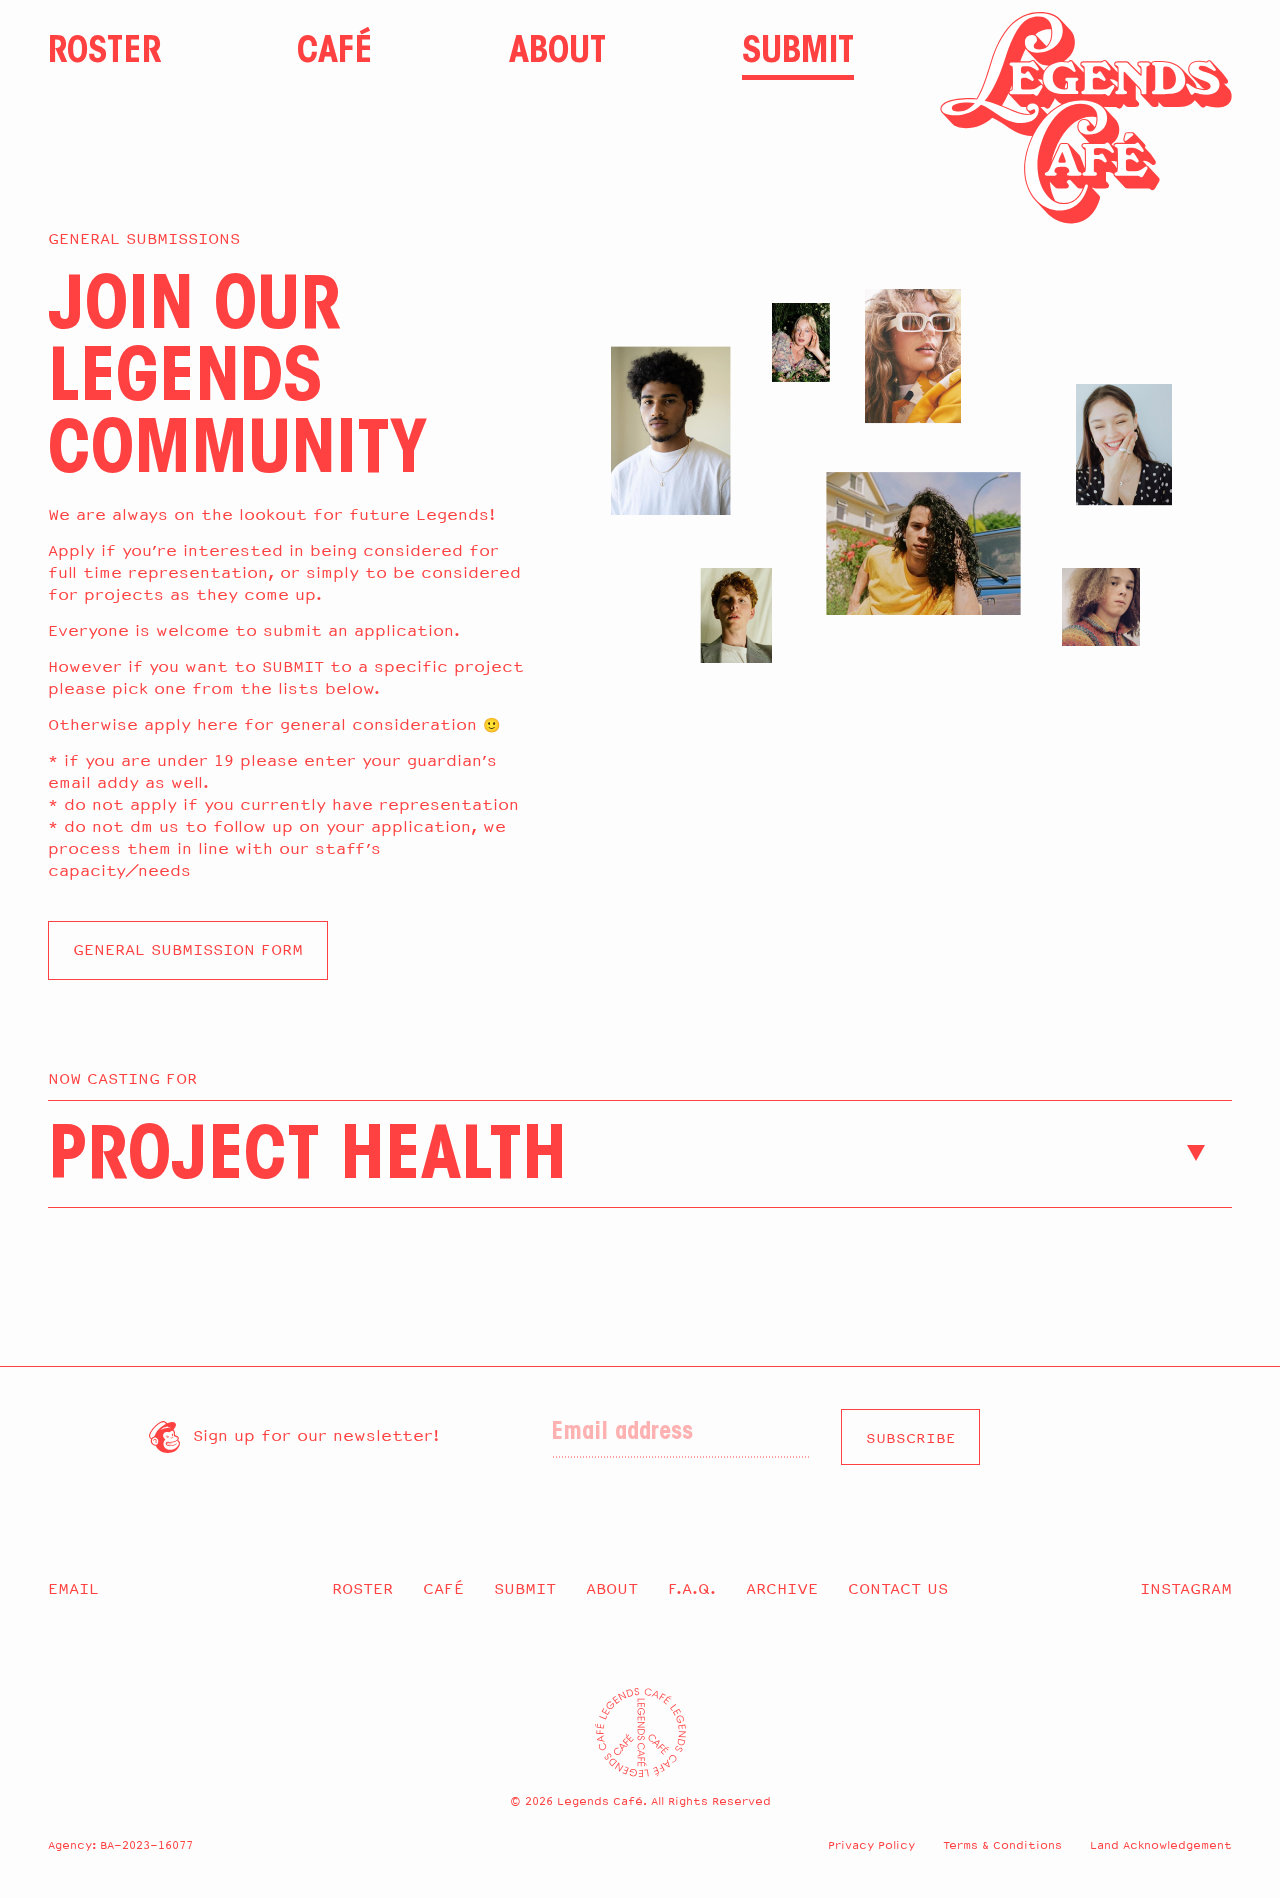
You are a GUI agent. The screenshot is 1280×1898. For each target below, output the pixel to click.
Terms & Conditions (1002, 1845)
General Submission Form (188, 950)
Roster (104, 53)
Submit (798, 53)
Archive (782, 1589)
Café (335, 53)
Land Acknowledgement (1161, 1845)
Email (73, 1589)
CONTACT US (898, 1589)
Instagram (1186, 1589)
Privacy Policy (871, 1845)
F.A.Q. (692, 1589)
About (557, 53)
